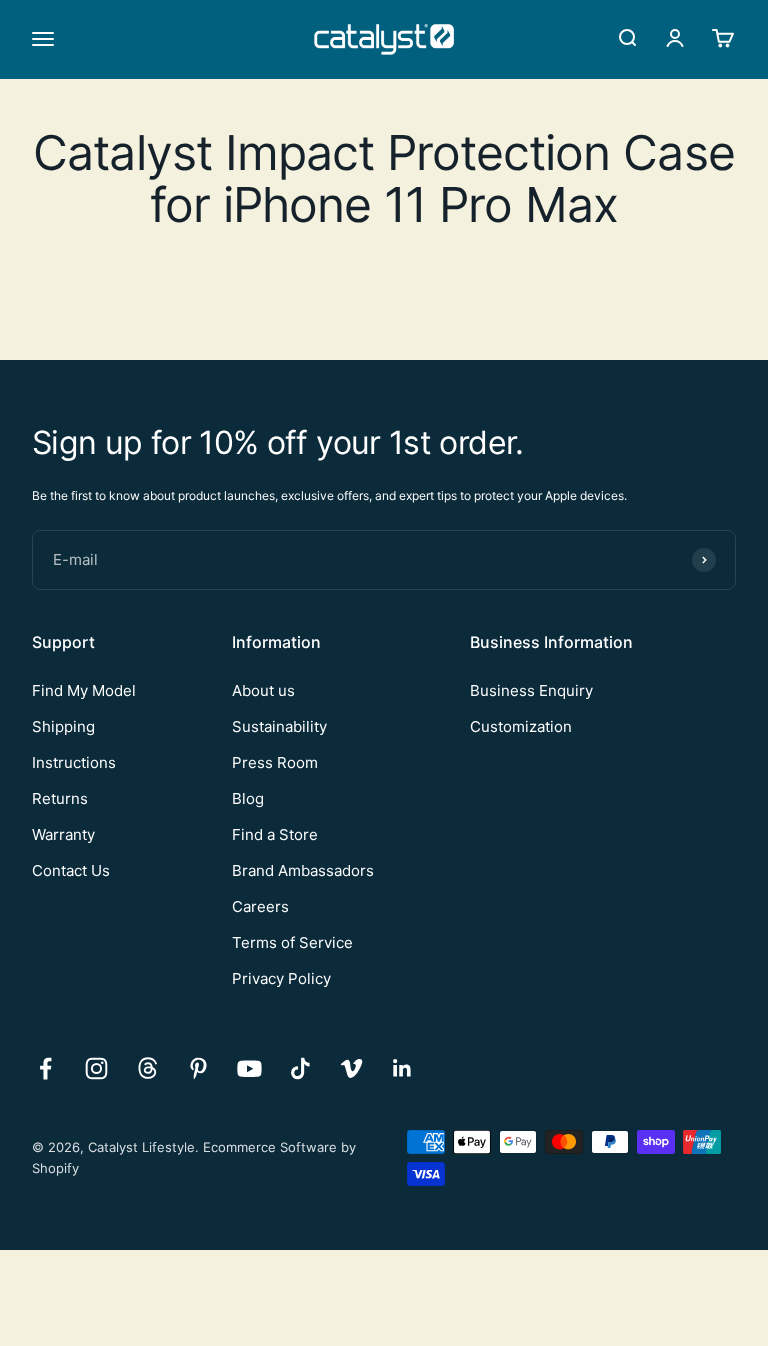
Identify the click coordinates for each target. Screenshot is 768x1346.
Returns (60, 798)
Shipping (63, 726)
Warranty (63, 834)
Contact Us (71, 870)
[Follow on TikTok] (300, 1068)
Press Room (275, 762)
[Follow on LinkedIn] (402, 1068)
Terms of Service (292, 942)
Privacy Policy (281, 978)
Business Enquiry (531, 690)
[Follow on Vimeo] (351, 1068)
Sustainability (279, 726)
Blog (248, 798)
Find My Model (84, 690)
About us (263, 690)
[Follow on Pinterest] (198, 1068)
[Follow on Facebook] (45, 1068)
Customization (521, 726)
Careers (260, 906)
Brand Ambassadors (303, 870)
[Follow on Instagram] (96, 1068)
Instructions (74, 762)
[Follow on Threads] (147, 1068)
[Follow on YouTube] (249, 1068)
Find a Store (275, 834)
